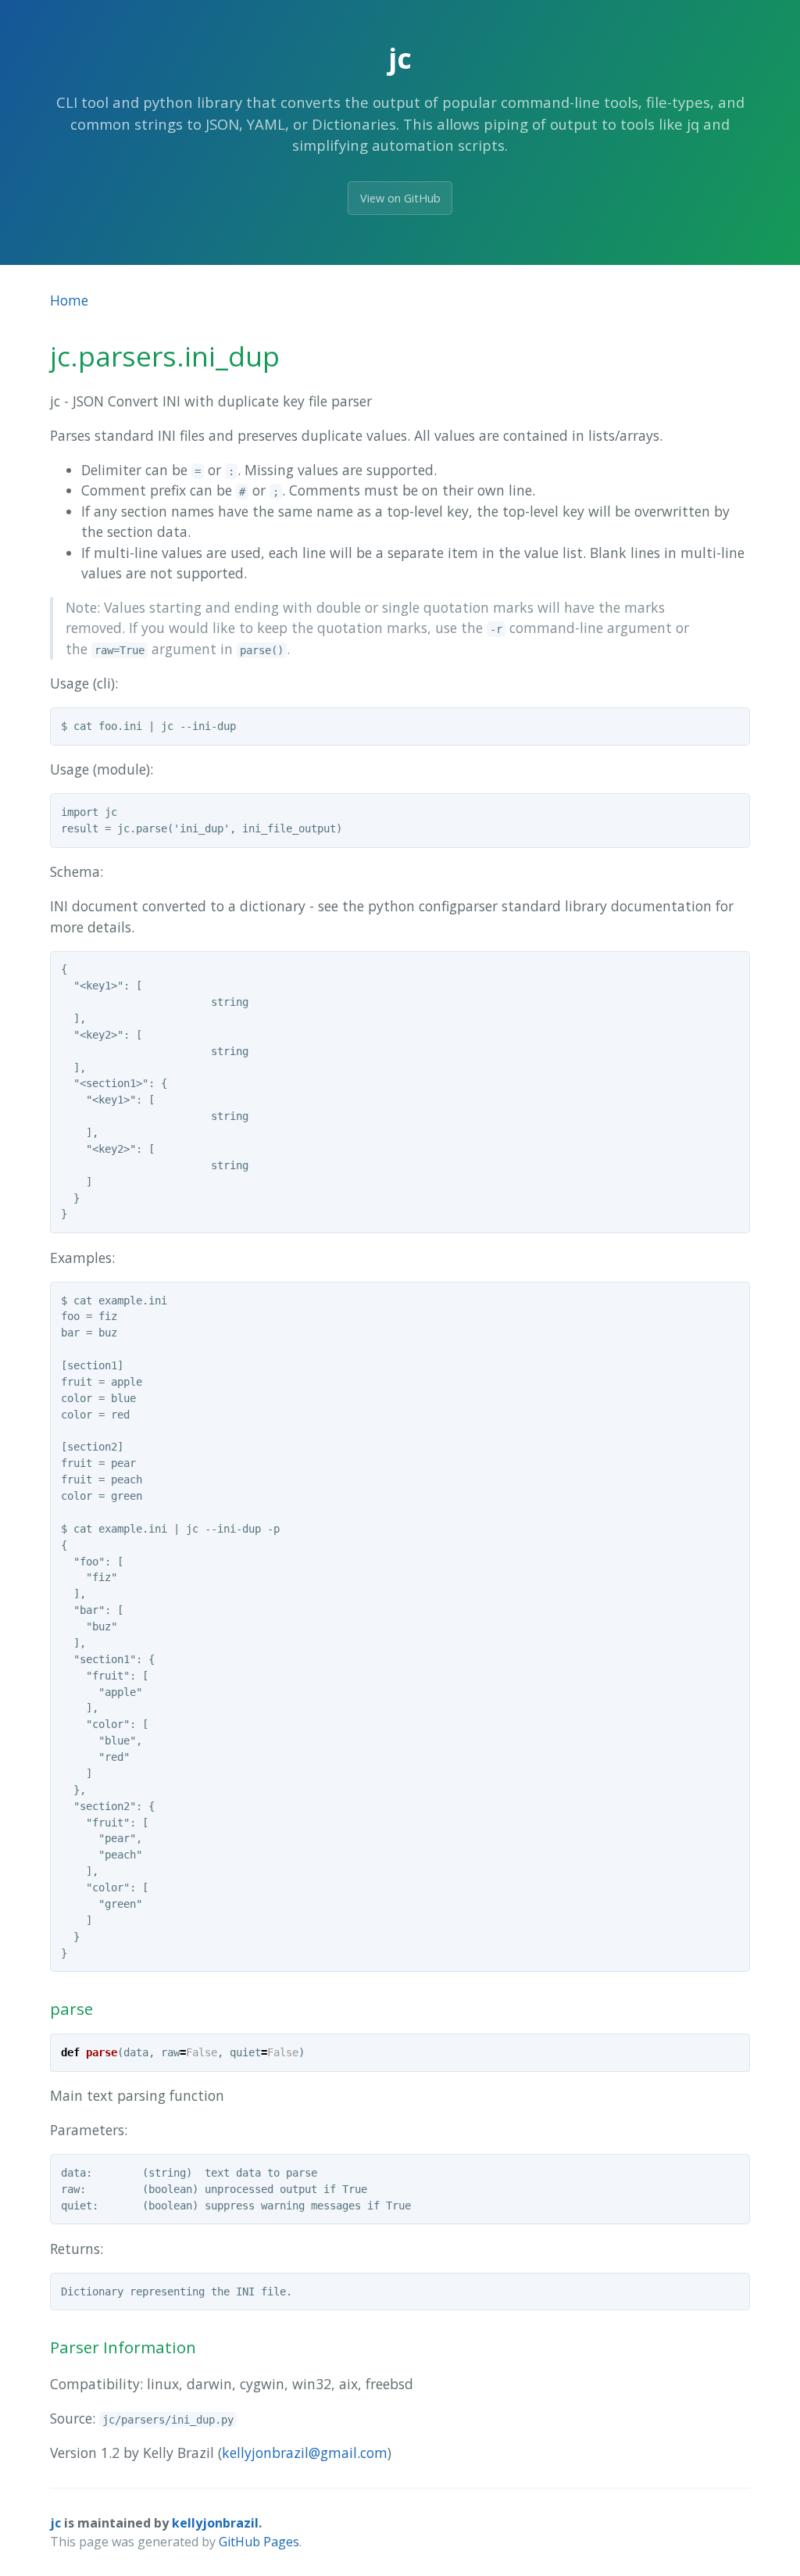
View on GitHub (400, 198)
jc (55, 2523)
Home (69, 300)
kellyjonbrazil (215, 2523)
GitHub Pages (259, 2542)
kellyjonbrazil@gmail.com (305, 2453)
